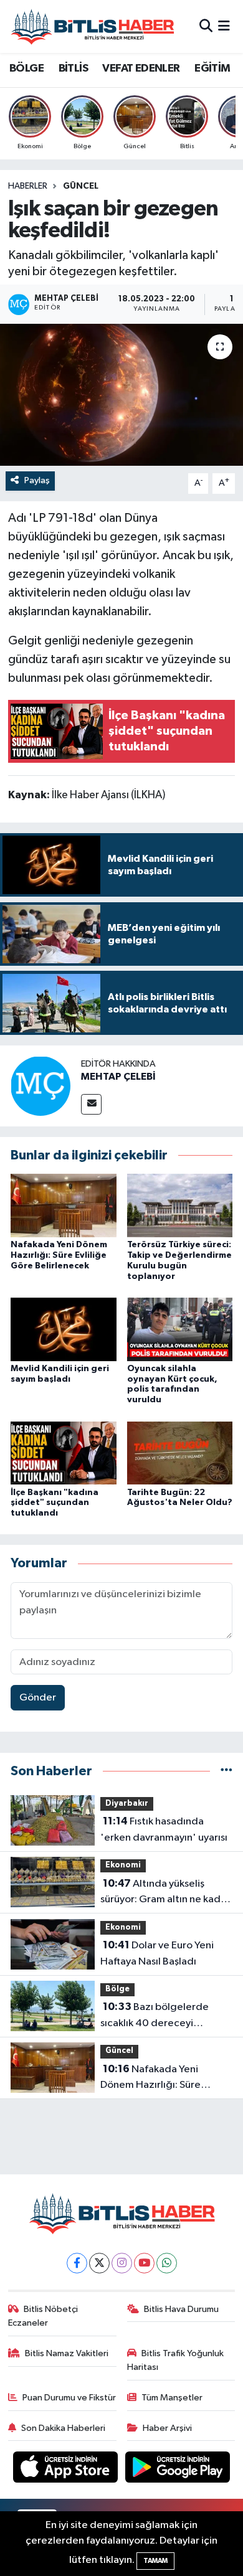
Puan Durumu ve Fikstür (69, 2398)
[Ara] (206, 26)
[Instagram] (122, 2263)
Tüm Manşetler (172, 2398)
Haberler (28, 186)
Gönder (38, 1698)
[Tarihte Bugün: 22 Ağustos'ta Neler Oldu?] (180, 1452)
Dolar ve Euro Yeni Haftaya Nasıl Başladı (157, 1953)
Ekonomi (123, 1865)
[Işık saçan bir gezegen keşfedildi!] (121, 395)
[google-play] (178, 2470)
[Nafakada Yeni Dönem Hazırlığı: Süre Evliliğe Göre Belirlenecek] (64, 1205)
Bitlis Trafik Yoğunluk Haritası (176, 2360)
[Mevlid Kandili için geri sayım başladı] (64, 1329)
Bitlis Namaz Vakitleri (67, 2353)
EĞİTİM (212, 68)
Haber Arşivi (167, 2428)
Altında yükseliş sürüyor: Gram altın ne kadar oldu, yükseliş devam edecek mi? (165, 1893)
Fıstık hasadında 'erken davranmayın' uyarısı (164, 1829)
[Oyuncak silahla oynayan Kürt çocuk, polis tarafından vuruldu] (180, 1329)
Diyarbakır (127, 1804)
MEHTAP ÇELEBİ (118, 1077)
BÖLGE (26, 68)
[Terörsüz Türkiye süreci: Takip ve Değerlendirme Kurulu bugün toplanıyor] (180, 1205)
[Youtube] (144, 2263)
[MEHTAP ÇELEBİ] (40, 1086)
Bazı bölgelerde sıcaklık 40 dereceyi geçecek (155, 2016)
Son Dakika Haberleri (63, 2428)
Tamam (155, 2561)
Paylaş (37, 480)
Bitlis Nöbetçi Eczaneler (43, 2316)
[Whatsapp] (167, 2263)
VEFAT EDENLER (141, 68)
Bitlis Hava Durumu (181, 2309)
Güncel (81, 186)
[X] (99, 2263)
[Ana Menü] (224, 26)
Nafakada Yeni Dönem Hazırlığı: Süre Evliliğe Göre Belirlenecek (59, 1255)
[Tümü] (226, 1771)
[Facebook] (77, 2263)
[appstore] (67, 2470)
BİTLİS (73, 68)
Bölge (117, 1989)
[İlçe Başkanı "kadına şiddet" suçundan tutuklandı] (64, 1452)
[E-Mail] (91, 1104)
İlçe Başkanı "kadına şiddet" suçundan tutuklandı (55, 1503)
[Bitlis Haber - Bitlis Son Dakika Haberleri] (92, 26)
